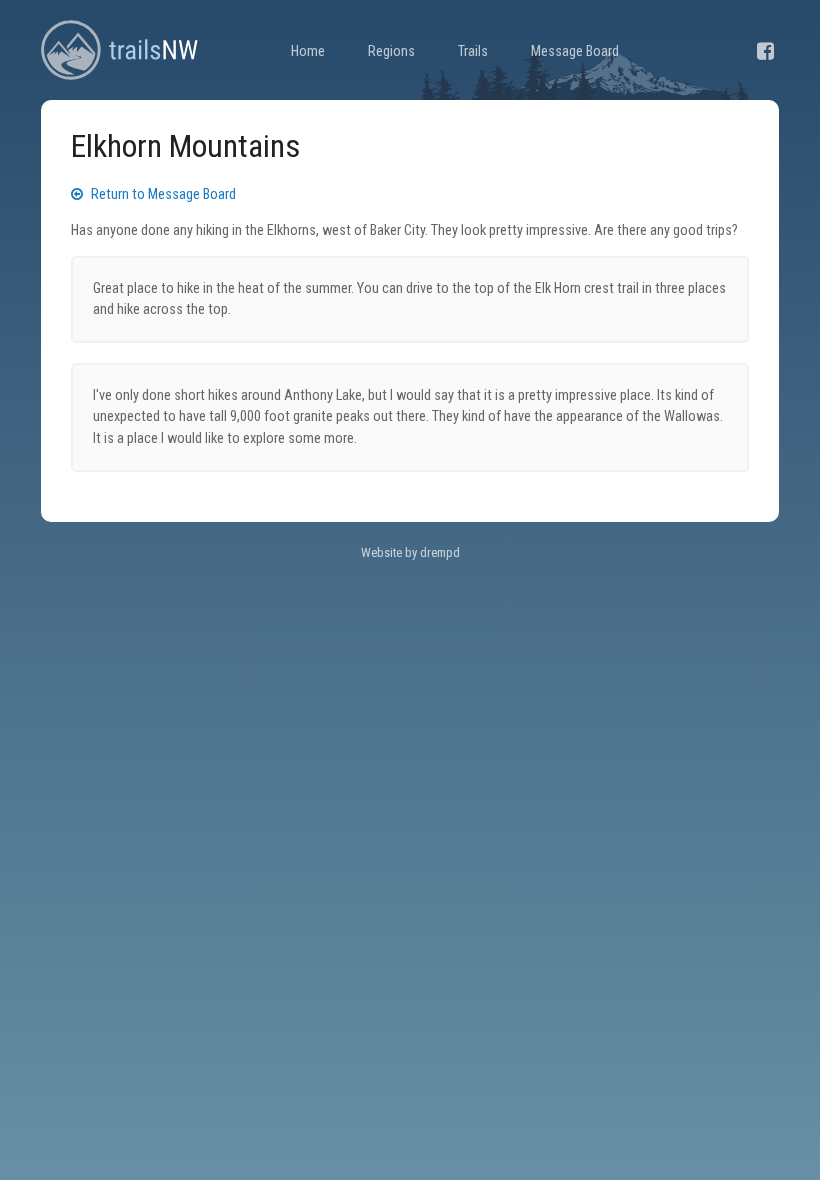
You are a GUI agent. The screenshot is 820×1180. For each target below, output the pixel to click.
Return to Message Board (162, 194)
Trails (473, 51)
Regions (391, 51)
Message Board (575, 51)
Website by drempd (410, 552)
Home (308, 51)
